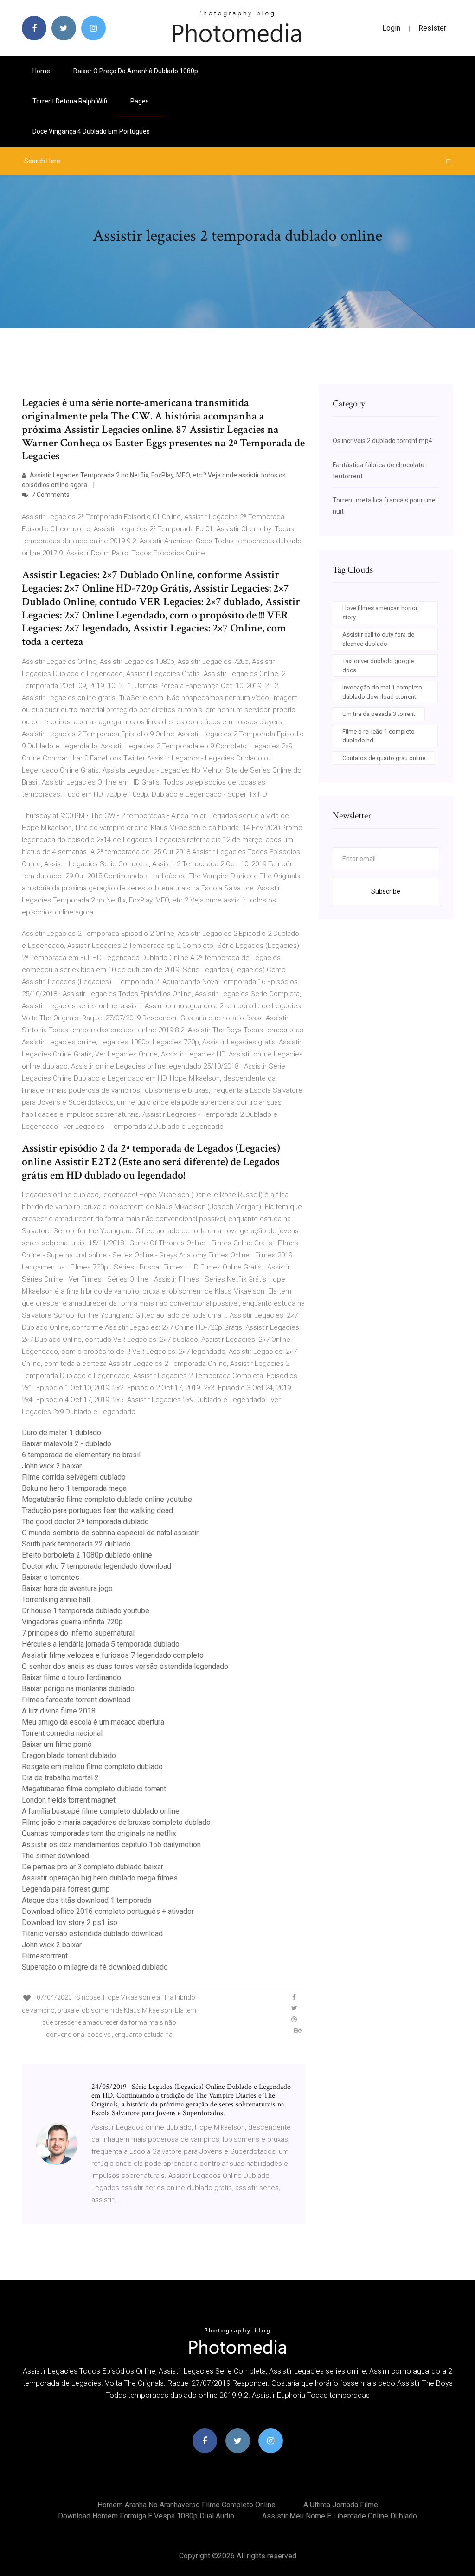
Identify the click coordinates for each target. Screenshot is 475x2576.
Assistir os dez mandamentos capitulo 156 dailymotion (111, 1845)
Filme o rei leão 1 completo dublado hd (379, 736)
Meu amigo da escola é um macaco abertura (93, 1722)
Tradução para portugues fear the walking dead (97, 1510)
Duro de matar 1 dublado (61, 1433)
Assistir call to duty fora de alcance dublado (378, 639)
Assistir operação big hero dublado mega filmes (100, 1878)
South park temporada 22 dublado (76, 1544)
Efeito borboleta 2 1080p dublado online (87, 1555)
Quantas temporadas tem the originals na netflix (99, 1833)
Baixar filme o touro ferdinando (71, 1678)
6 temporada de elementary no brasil (81, 1455)
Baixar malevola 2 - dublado (67, 1444)
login (391, 28)
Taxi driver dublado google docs (378, 666)
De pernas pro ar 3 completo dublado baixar (93, 1867)
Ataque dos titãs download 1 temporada (87, 1900)
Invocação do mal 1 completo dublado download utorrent (382, 692)
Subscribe (386, 891)
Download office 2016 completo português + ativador (108, 1911)
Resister (432, 28)
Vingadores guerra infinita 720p (72, 1622)
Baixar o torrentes (51, 1577)
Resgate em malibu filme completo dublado (92, 1767)
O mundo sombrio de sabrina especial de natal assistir (110, 1533)
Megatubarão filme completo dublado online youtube (107, 1499)
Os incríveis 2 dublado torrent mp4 (382, 441)
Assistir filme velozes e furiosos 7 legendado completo (113, 1655)
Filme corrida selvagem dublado (74, 1477)
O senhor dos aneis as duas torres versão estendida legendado (125, 1666)
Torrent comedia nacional (62, 1733)
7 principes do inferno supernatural (78, 1633)
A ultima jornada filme (341, 2505)
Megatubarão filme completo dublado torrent (94, 1789)
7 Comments (50, 495)
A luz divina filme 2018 (59, 1711)
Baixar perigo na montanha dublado (78, 1689)
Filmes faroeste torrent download (76, 1700)
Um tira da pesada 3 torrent (379, 714)
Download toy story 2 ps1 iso (70, 1922)
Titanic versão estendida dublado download (92, 1934)
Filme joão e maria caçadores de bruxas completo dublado (116, 1822)
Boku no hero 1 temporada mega (74, 1488)
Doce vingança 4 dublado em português (91, 131)
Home (41, 71)
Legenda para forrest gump (66, 1889)
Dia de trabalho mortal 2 (60, 1778)
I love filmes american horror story (380, 613)
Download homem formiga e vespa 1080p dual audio (146, 2516)
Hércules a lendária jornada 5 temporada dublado (101, 1644)
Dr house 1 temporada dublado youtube (86, 1611)
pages (140, 101)
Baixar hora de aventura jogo (67, 1588)
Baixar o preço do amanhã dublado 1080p (136, 71)
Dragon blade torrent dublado (69, 1755)
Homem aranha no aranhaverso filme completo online (186, 2505)
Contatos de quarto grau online (384, 758)
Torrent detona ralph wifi (70, 101)
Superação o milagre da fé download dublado (95, 1967)
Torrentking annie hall (56, 1600)
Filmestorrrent (45, 1956)
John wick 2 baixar (52, 1466)
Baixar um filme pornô (57, 1744)
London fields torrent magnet (69, 1800)
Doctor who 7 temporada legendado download (96, 1566)
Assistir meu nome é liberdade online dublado (340, 2516)
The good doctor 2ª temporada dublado (85, 1522)
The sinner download (55, 1856)
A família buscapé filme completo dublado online (101, 1811)
